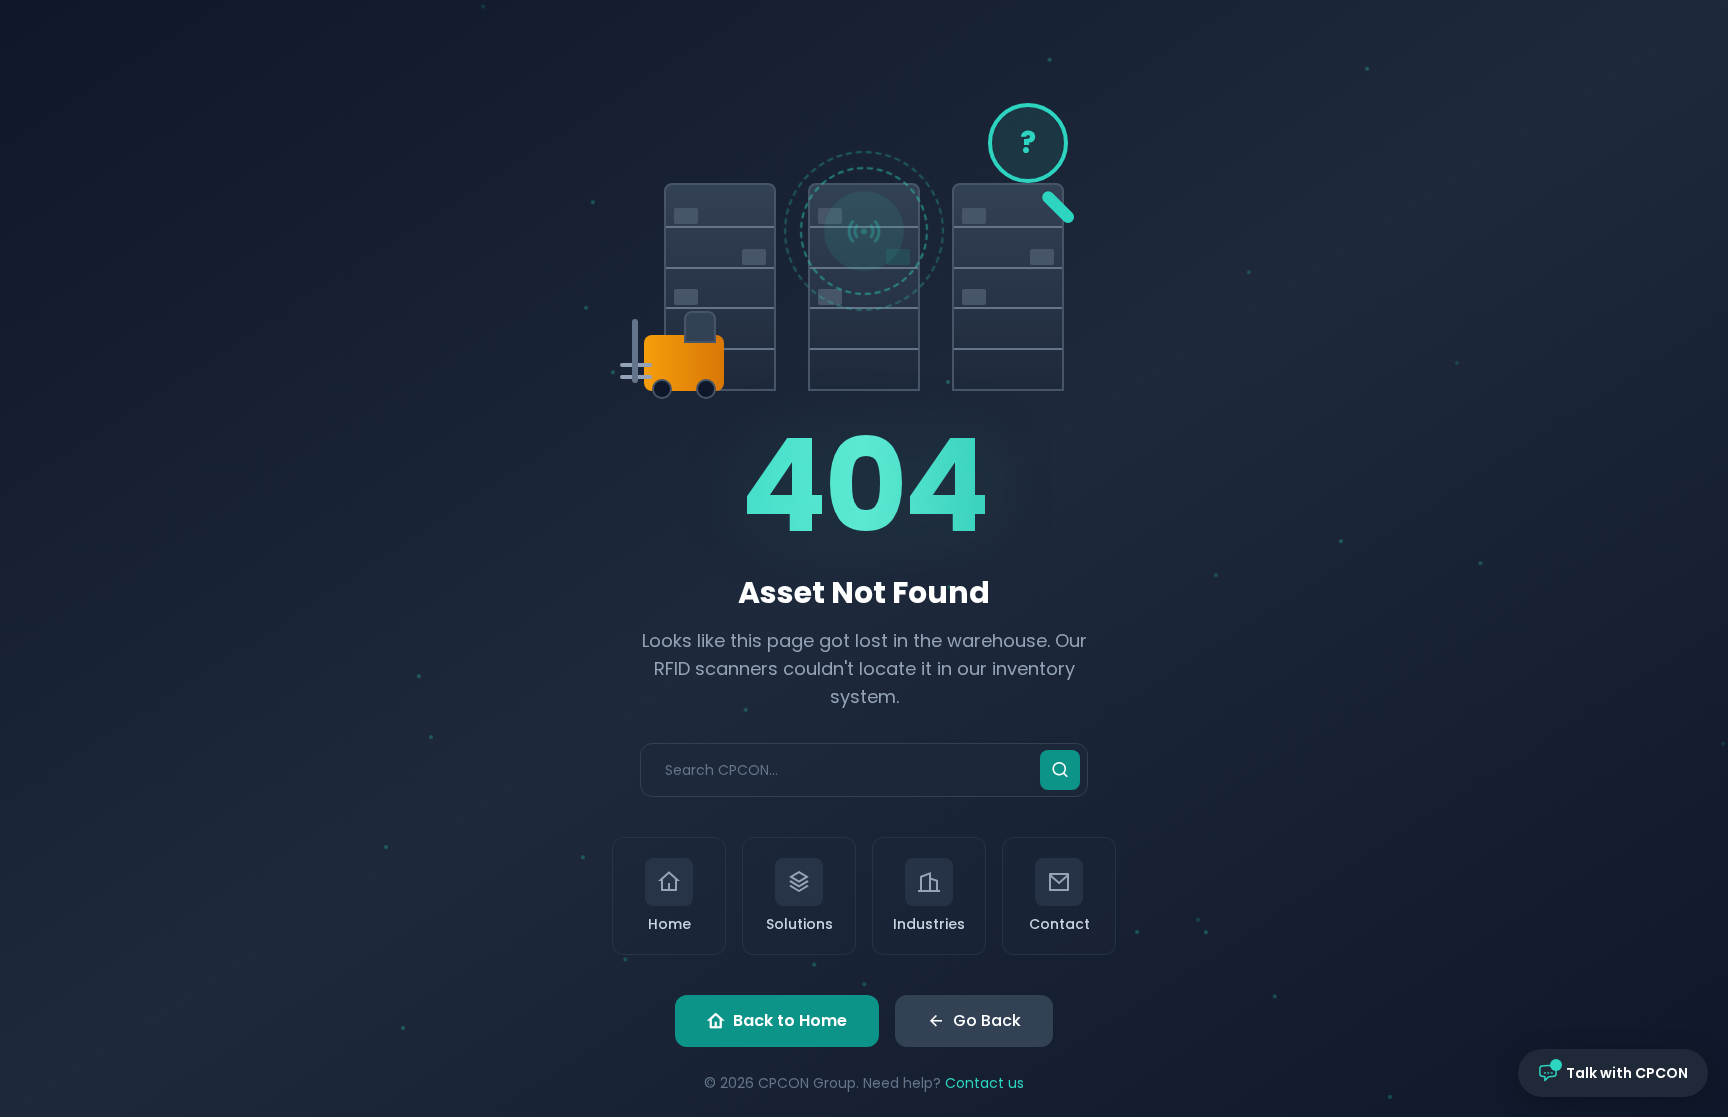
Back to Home (790, 1020)
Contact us (984, 1083)
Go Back (987, 1020)
